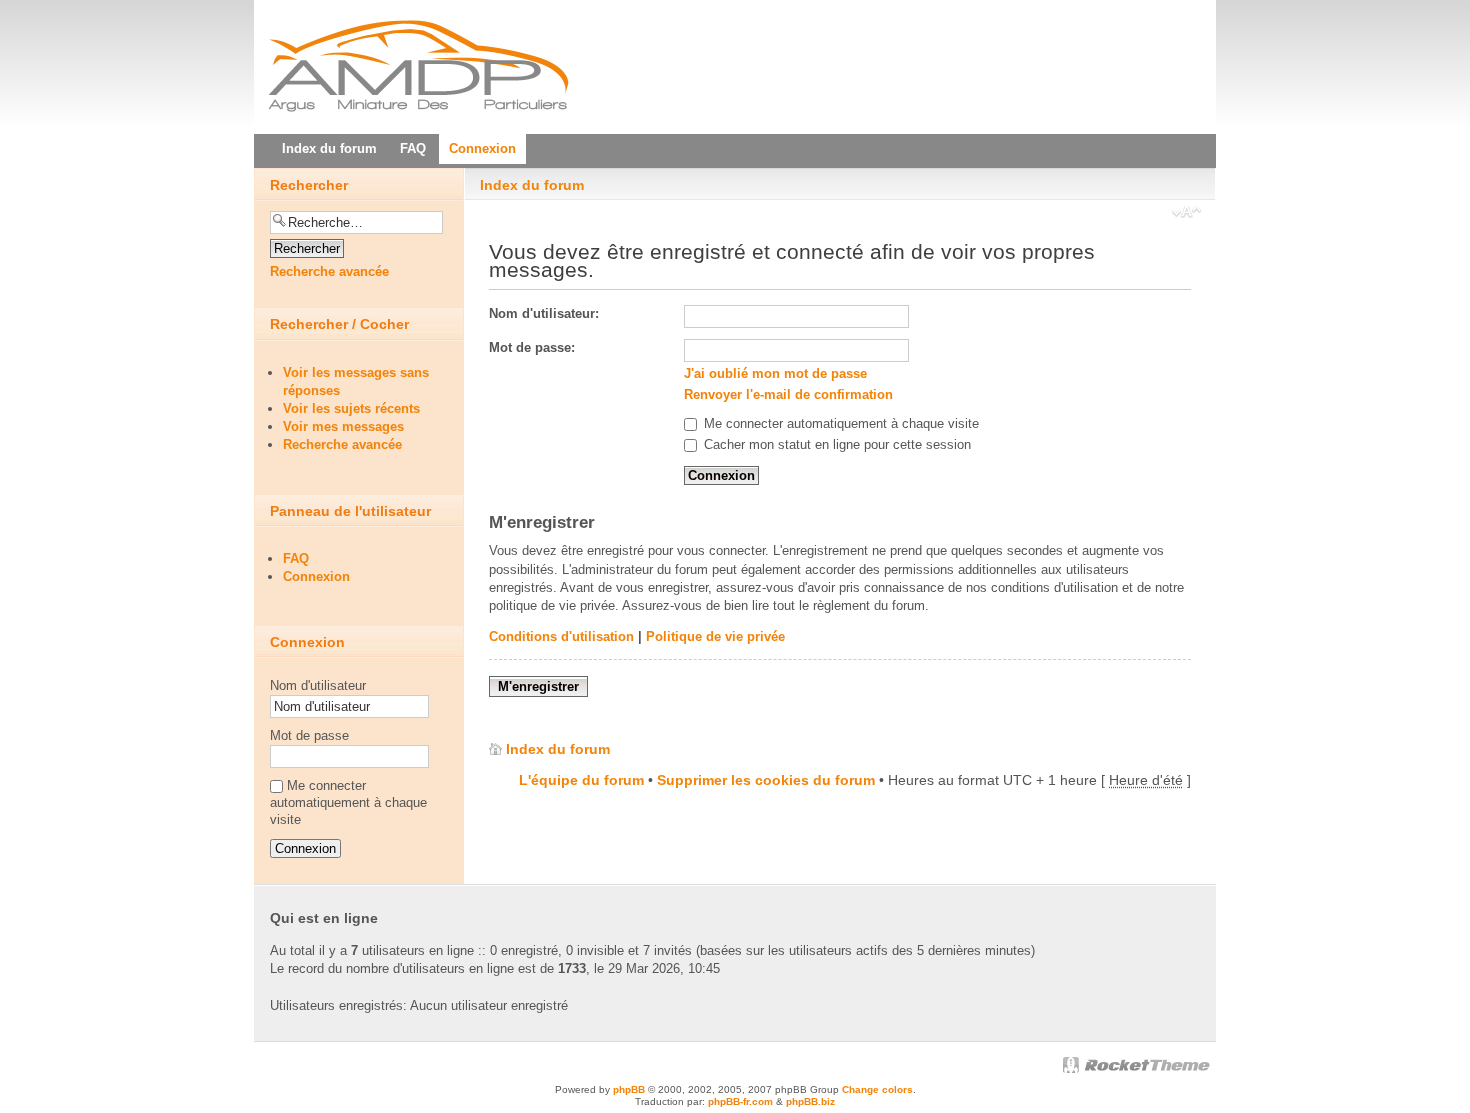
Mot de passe (309, 735)
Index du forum (532, 185)
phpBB (629, 1089)
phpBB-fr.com (740, 1101)
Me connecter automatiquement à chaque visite (839, 423)
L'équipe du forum (581, 780)
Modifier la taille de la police (1186, 214)
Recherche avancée (329, 271)
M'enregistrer (538, 686)
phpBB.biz (810, 1101)
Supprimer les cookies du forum (766, 780)
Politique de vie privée (715, 636)
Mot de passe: (532, 347)
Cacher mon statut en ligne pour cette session (835, 444)
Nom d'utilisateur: (544, 313)
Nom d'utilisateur (318, 685)
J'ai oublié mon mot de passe (775, 373)
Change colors (877, 1089)
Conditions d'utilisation (561, 636)
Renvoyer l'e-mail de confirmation (788, 394)
